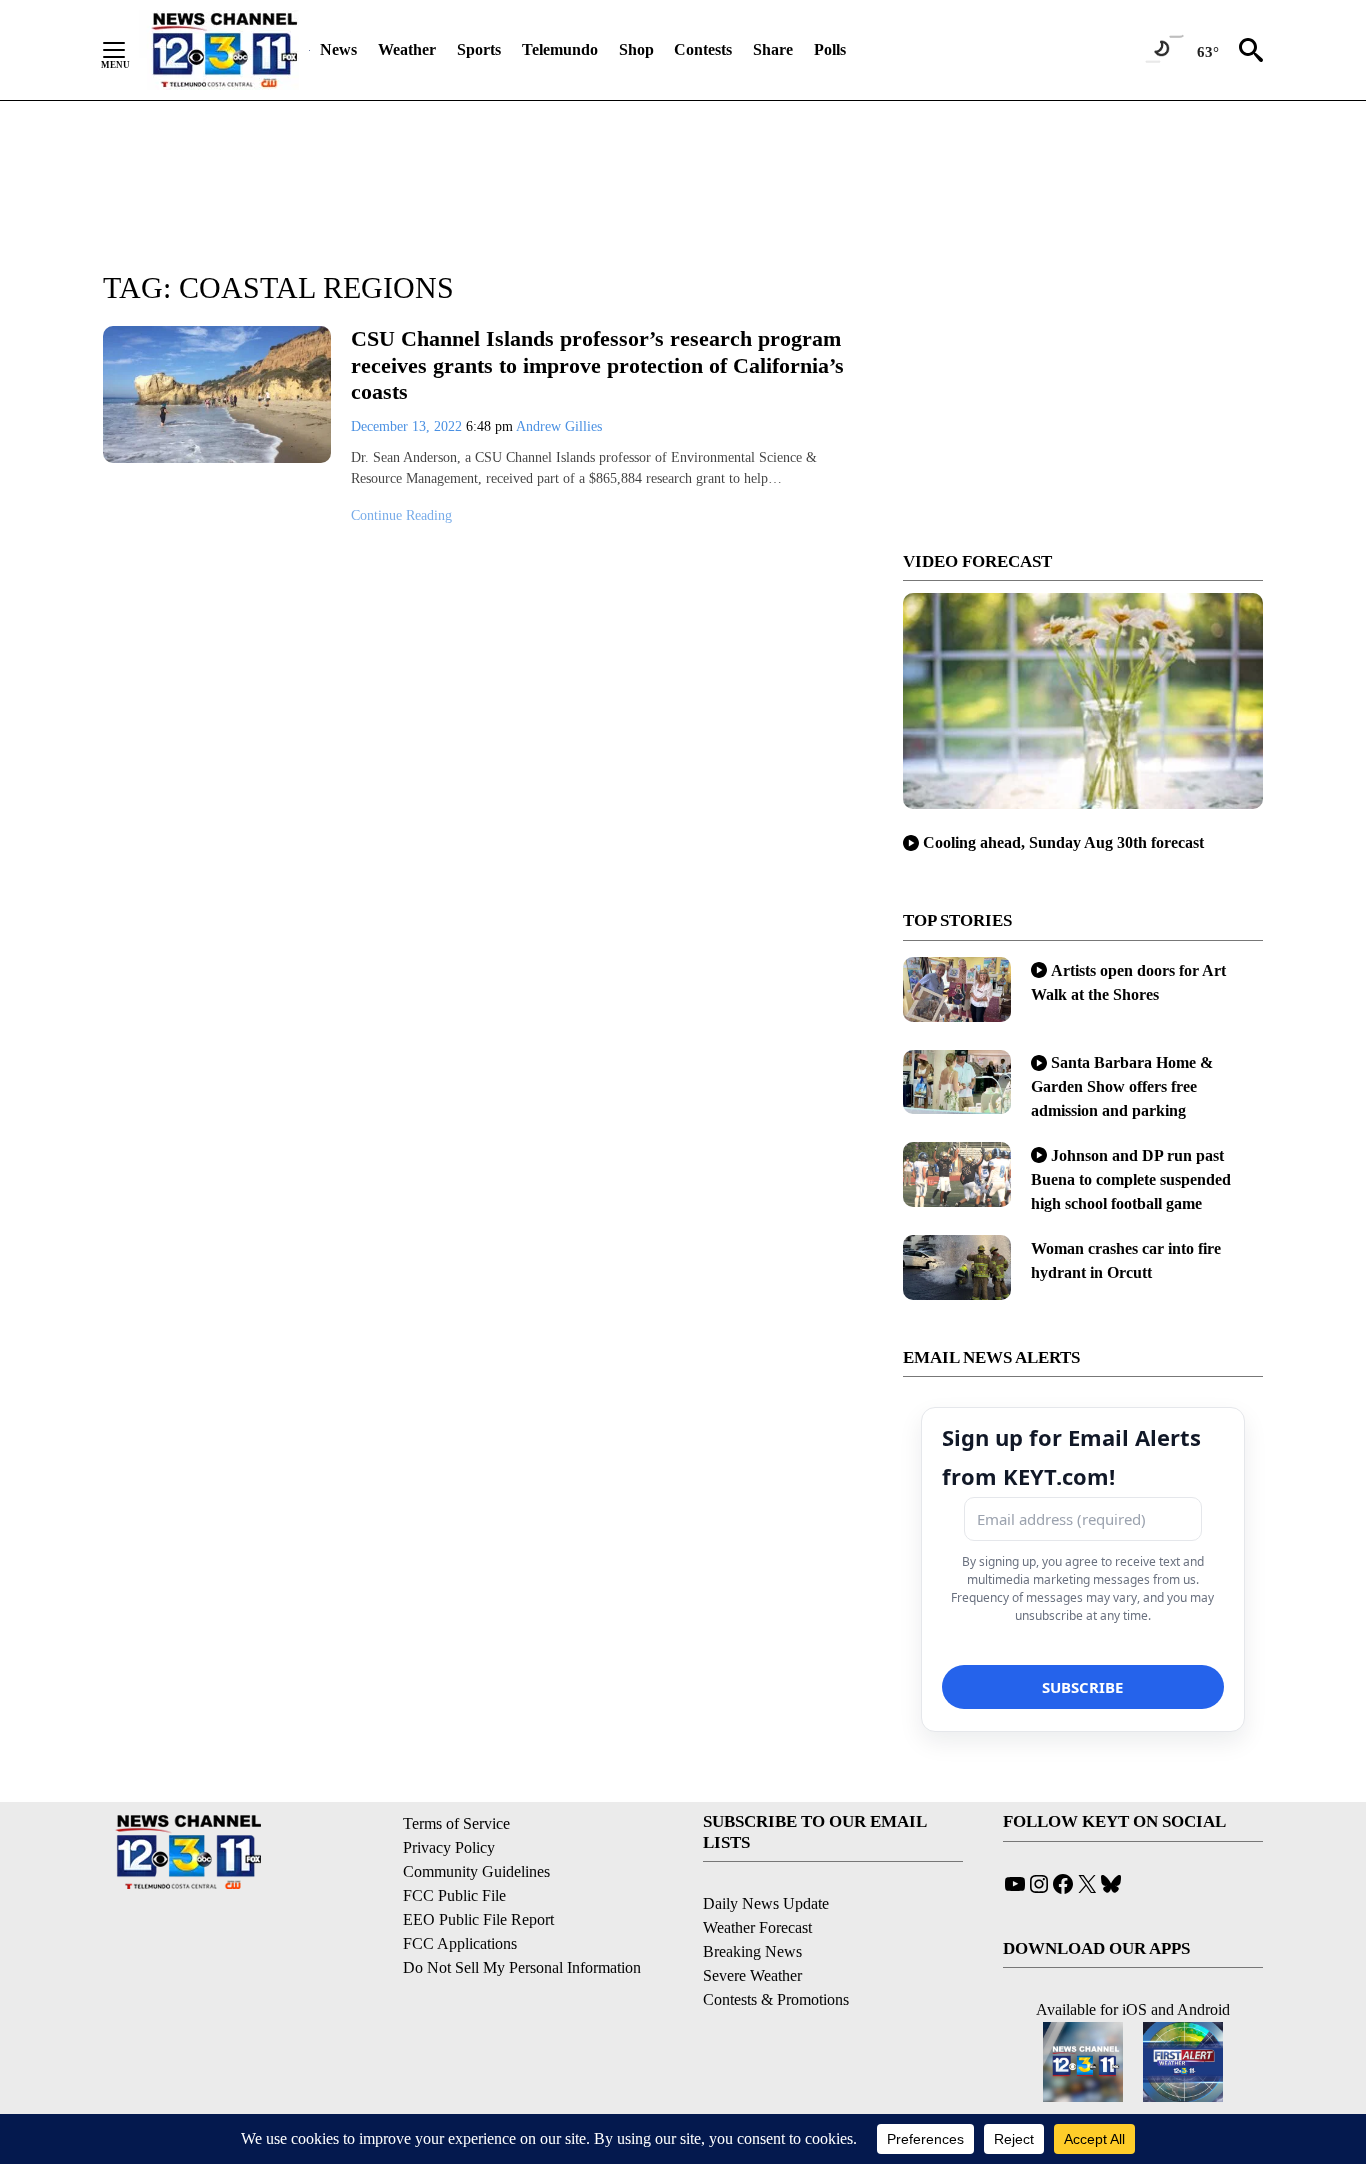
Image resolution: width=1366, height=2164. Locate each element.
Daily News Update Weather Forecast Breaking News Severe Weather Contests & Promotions (776, 1951)
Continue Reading (401, 515)
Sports (479, 49)
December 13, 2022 (408, 426)
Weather (407, 49)
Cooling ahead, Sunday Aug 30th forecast (1063, 842)
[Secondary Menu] (129, 50)
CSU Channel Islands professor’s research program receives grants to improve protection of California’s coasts (597, 365)
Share (773, 49)
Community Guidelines (476, 1871)
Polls (830, 49)
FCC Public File (454, 1895)
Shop (636, 49)
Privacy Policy (449, 1847)
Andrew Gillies (559, 426)
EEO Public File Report (478, 1919)
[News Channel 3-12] (224, 50)
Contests (703, 49)
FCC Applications (460, 1943)
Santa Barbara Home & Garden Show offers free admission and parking (1122, 1086)
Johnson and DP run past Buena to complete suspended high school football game (1131, 1179)
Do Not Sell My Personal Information (522, 1967)
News (338, 49)
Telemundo (560, 49)
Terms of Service (456, 1823)
